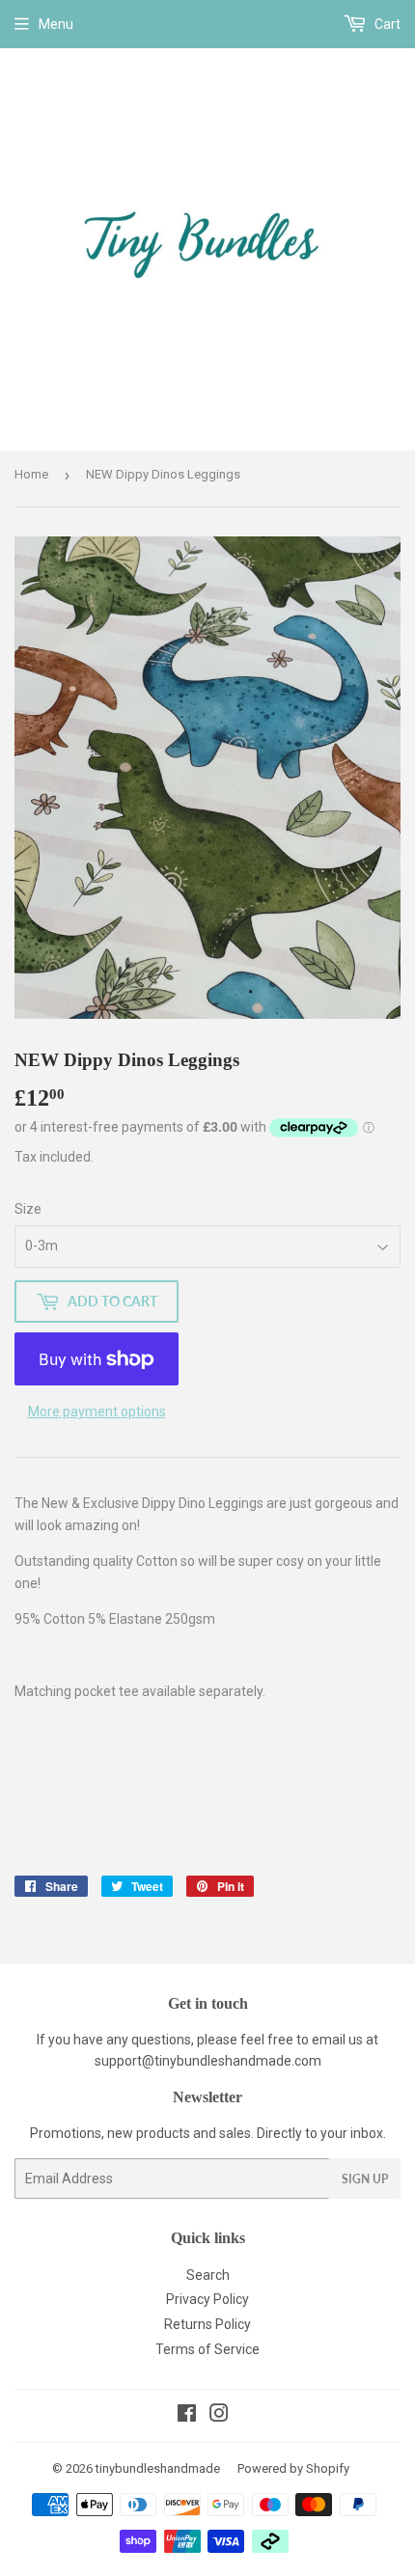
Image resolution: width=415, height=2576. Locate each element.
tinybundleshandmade (158, 2468)
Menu (56, 24)
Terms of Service (207, 2349)
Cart (386, 24)
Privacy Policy (207, 2299)
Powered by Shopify (293, 2468)
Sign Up (365, 2179)
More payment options (97, 1411)
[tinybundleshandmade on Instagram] (219, 2416)
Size (28, 1209)
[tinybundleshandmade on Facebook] (187, 2416)
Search (208, 2275)
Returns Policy (207, 2324)
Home (31, 474)
